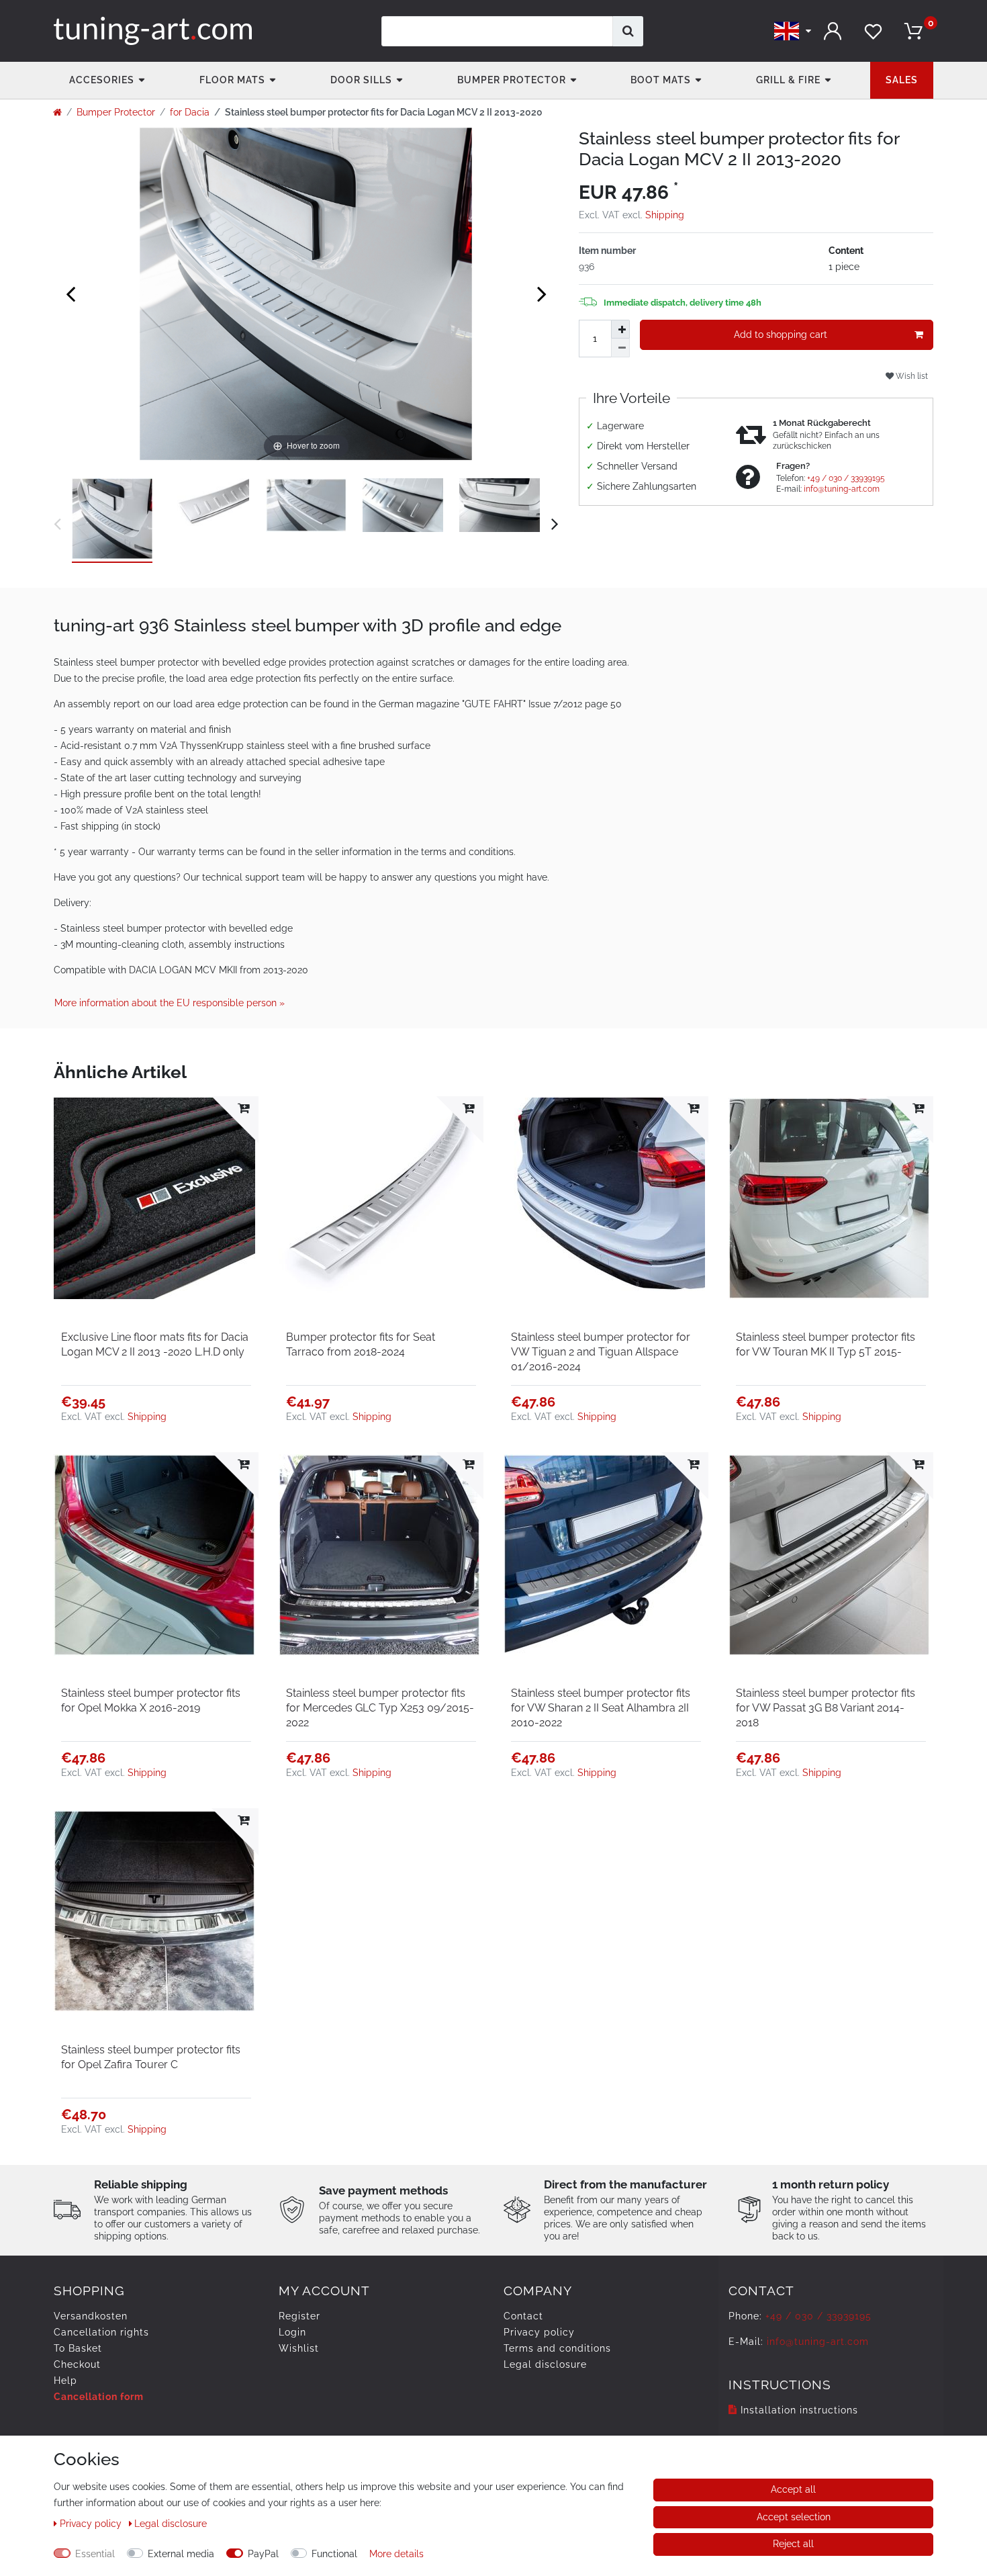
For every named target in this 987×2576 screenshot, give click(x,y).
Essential (95, 2554)
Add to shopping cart (781, 335)
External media (181, 2554)
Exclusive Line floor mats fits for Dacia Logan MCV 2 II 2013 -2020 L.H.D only (155, 1344)
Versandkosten (91, 2316)
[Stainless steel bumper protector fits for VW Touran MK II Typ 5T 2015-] (831, 1199)
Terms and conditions (557, 2348)
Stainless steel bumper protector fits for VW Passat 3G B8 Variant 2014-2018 (826, 1708)
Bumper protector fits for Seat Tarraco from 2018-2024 (361, 1344)
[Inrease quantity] (620, 329)
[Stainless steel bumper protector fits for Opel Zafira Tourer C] (156, 1911)
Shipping (665, 215)
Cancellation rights (101, 2332)
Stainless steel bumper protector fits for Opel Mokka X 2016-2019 (151, 1700)
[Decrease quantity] (620, 348)
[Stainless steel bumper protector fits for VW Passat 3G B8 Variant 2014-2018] (831, 1555)
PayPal (263, 2554)
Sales (902, 80)
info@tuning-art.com (842, 489)
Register (299, 2316)
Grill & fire (788, 80)
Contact (523, 2316)
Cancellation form (99, 2397)
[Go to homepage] (57, 112)
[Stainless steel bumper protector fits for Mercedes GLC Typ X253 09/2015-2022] (381, 1555)
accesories (102, 80)
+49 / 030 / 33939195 (846, 478)
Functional (334, 2554)
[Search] (628, 31)
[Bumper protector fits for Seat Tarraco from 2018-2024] (381, 1199)
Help (65, 2381)
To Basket (78, 2348)
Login (292, 2332)
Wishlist (299, 2348)
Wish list (911, 376)
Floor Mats (232, 80)
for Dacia (190, 112)
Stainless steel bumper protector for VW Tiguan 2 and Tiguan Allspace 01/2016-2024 (601, 1352)
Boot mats (661, 80)
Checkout (77, 2364)
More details (396, 2554)
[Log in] (833, 31)
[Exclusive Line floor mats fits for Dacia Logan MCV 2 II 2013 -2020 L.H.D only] (156, 1199)
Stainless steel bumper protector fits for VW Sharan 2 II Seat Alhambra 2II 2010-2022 (601, 1708)
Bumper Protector (512, 80)
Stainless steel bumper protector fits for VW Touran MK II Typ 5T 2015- (826, 1344)
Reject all (793, 2544)
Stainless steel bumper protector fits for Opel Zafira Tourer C (151, 2057)
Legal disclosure (545, 2364)
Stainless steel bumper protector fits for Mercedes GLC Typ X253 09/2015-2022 (380, 1708)
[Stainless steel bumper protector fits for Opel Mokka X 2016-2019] (156, 1555)
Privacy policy (539, 2332)
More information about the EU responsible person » (170, 1003)
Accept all (793, 2489)
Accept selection (794, 2517)
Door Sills (361, 80)
